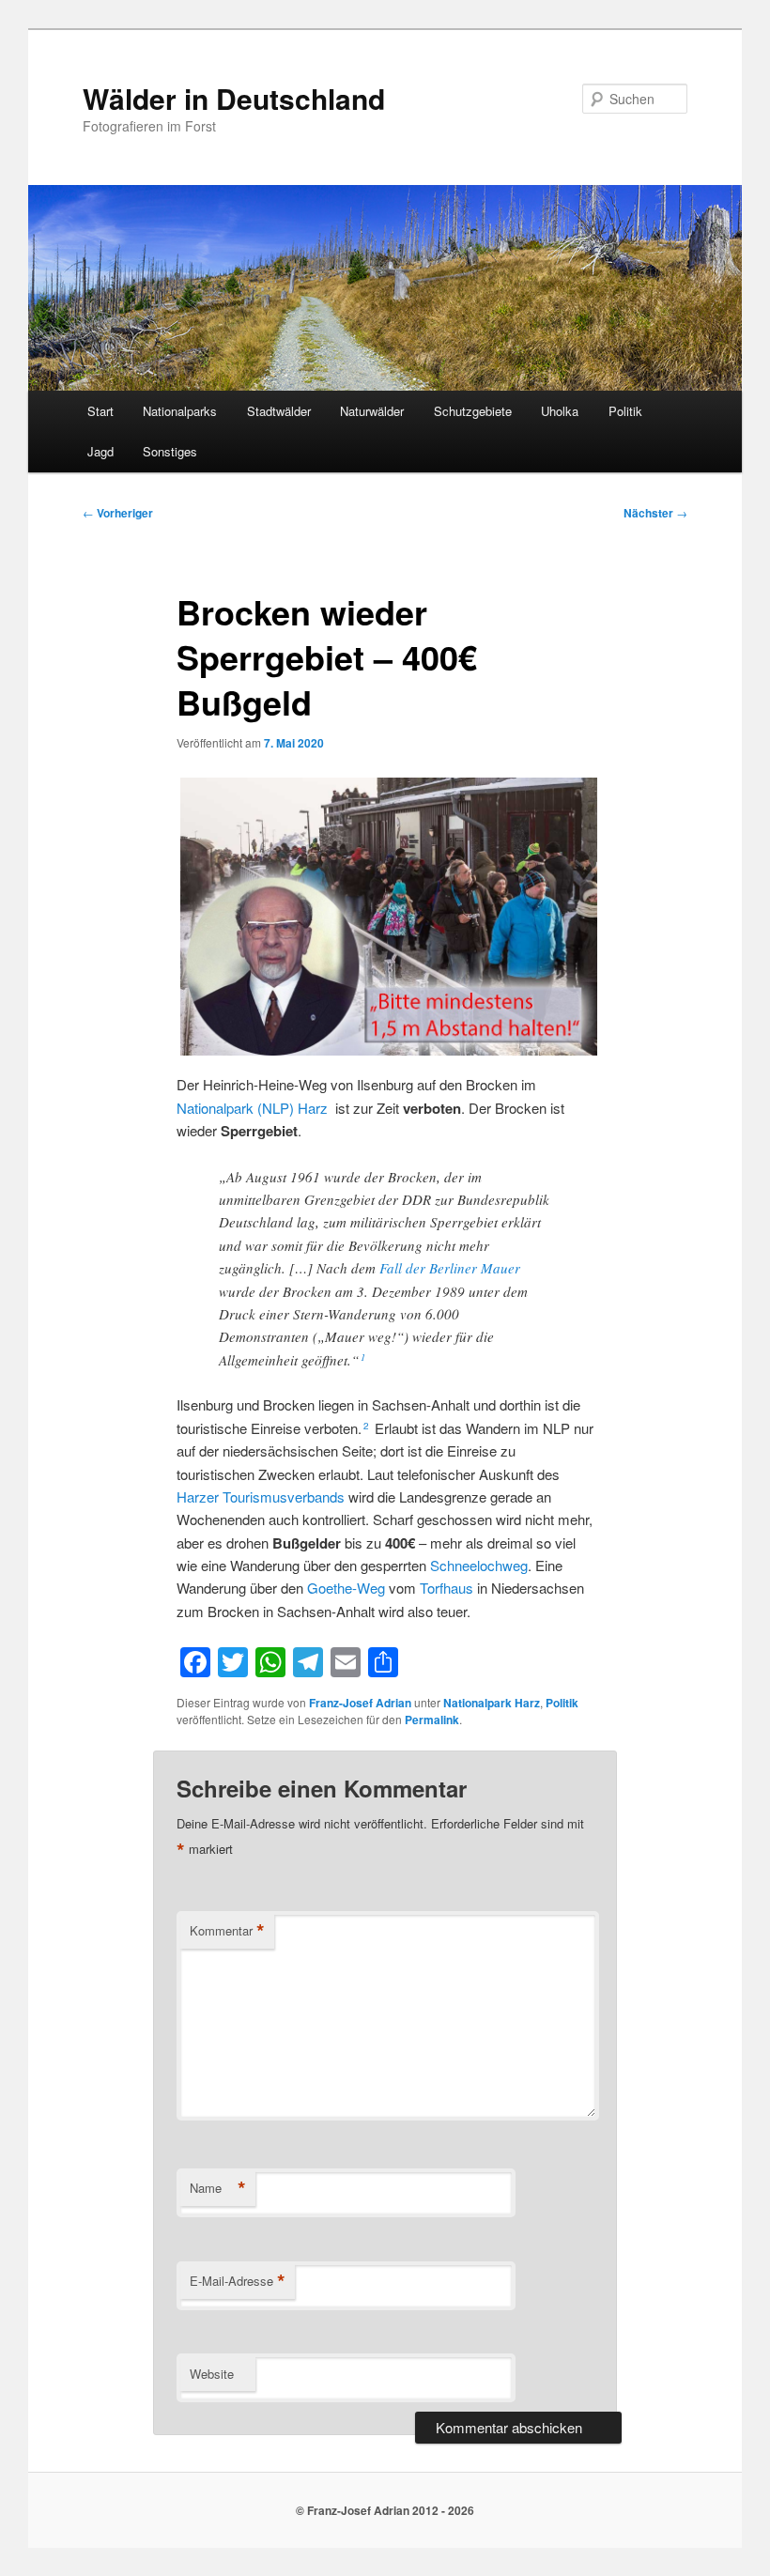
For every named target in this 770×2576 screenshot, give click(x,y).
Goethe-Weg (346, 1588)
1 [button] (363, 1357)
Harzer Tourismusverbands (261, 1496)
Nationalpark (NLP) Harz (252, 1108)
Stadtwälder (279, 411)
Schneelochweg (479, 1565)
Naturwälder (372, 411)
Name (218, 2188)
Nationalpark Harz (492, 1703)
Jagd (100, 451)
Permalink (432, 1720)
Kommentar (227, 1931)
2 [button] (366, 1426)
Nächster (655, 513)
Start (100, 411)
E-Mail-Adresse (238, 2281)
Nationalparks (180, 411)
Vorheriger (118, 513)
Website (212, 2374)
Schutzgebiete (473, 411)
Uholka (560, 411)
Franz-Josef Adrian (360, 1703)
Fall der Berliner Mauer (450, 1268)
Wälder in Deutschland (234, 98)
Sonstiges (170, 451)
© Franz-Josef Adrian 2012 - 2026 (385, 2510)
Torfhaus (447, 1588)
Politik (625, 411)
